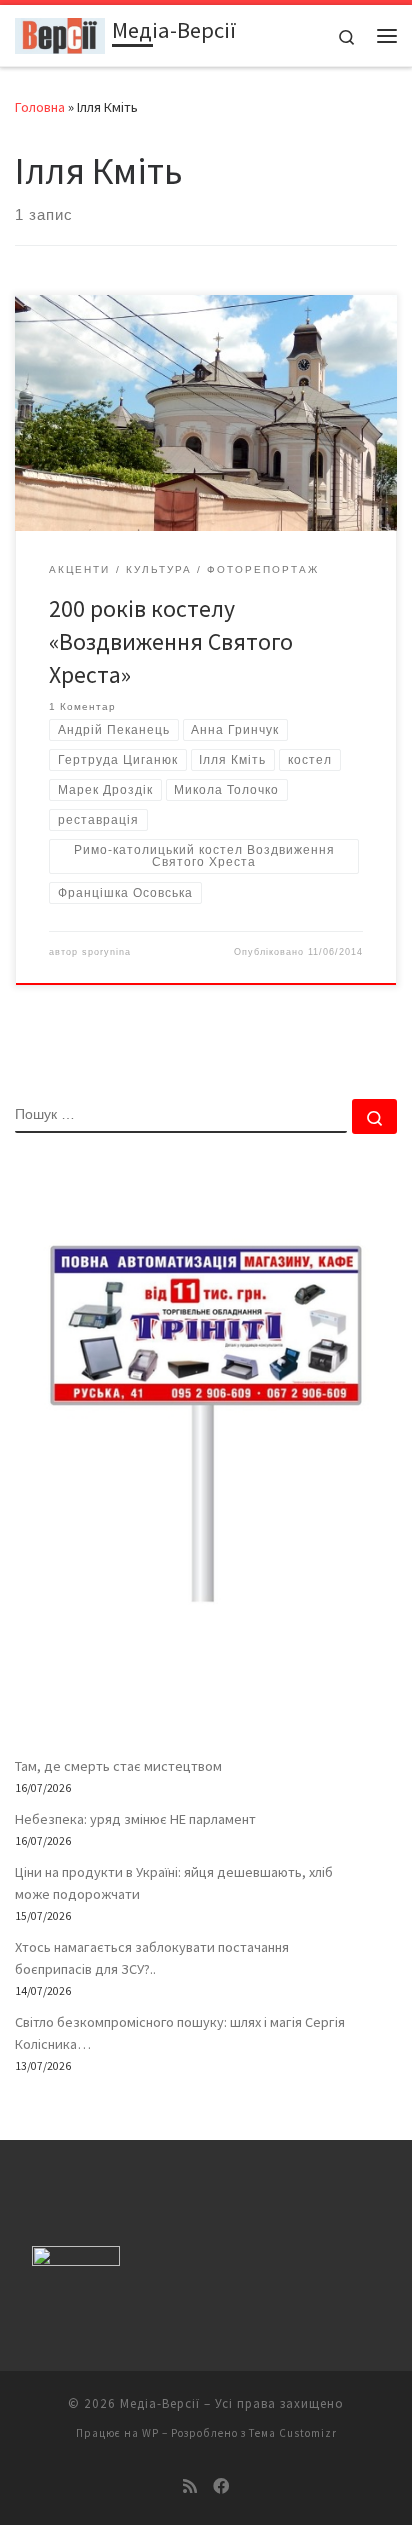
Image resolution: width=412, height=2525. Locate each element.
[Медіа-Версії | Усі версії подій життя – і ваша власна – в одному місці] (60, 33)
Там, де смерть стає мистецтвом (118, 1766)
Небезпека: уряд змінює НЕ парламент (135, 1819)
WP (150, 2433)
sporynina (106, 952)
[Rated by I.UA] (76, 2260)
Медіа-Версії (160, 2403)
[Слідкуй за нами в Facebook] (221, 2486)
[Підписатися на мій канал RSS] (190, 2486)
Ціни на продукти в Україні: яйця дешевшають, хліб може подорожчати (174, 1883)
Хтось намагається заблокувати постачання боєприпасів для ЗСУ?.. (152, 1958)
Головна (40, 107)
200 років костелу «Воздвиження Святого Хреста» (171, 642)
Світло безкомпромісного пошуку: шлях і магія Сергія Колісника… (180, 2033)
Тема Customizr (293, 2433)
